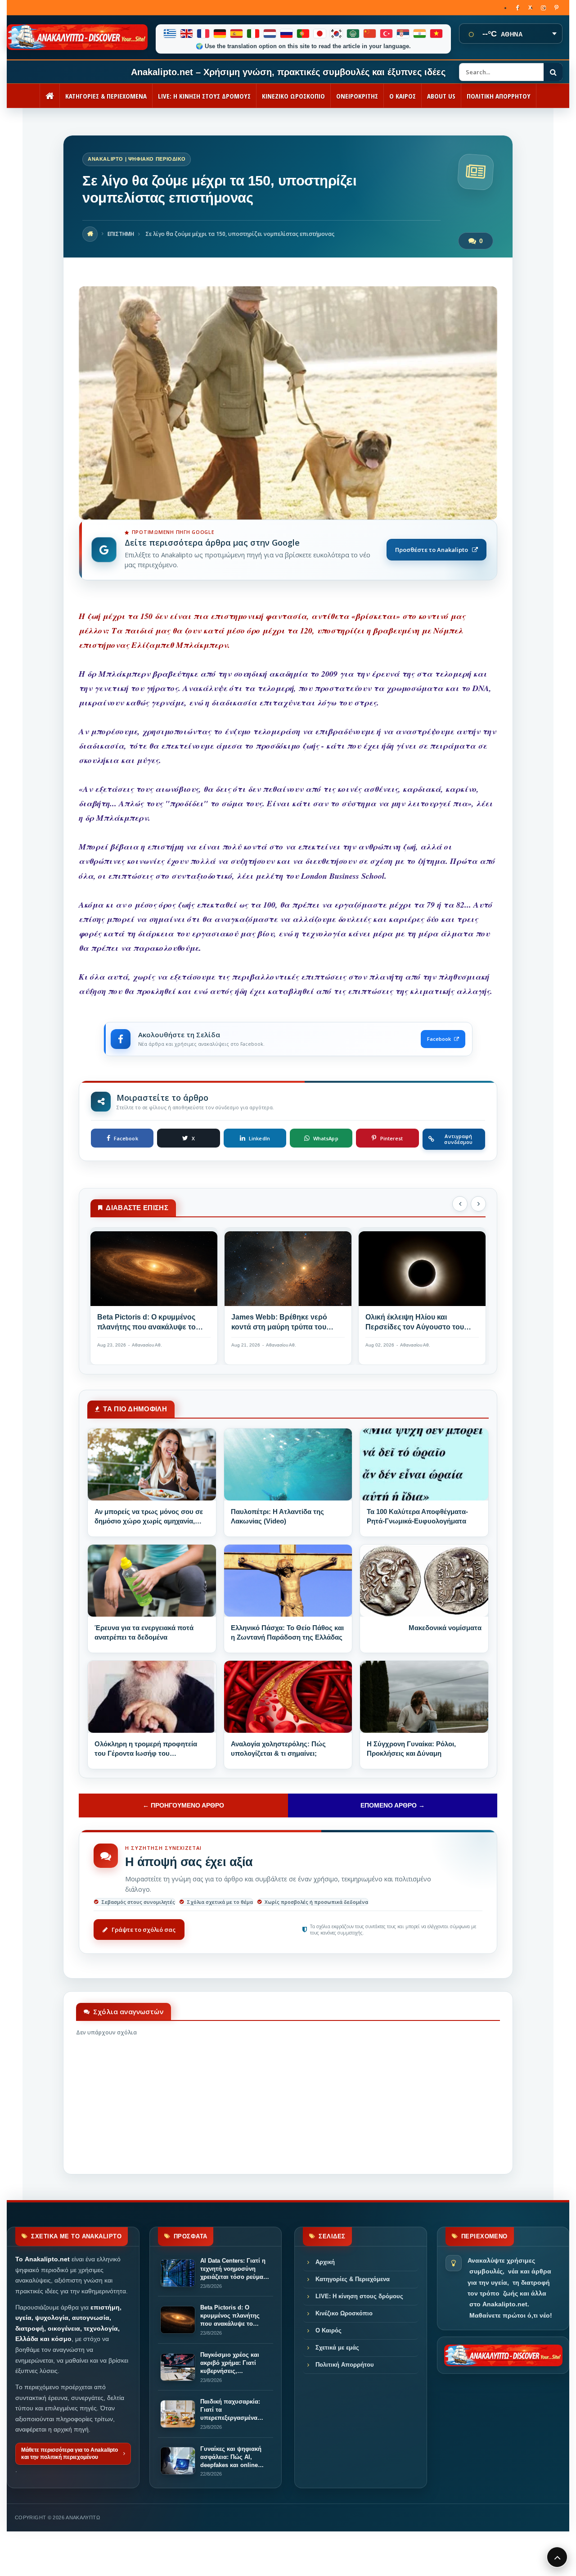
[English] (187, 34)
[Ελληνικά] (170, 34)
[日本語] (320, 34)
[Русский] (287, 34)
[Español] (237, 34)
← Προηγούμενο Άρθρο (183, 1805)
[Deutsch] (220, 34)
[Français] (204, 34)
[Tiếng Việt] (437, 34)
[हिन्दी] (420, 34)
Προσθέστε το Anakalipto (432, 550)
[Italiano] (254, 34)
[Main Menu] (557, 2557)
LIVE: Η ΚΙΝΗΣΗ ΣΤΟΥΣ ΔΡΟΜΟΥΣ (204, 96)
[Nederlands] (270, 34)
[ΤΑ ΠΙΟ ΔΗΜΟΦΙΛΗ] (152, 1464)
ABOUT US (441, 96)
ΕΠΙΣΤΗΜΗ (121, 234)
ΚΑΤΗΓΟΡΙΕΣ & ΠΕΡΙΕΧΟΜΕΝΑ (106, 96)
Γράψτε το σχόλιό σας (144, 1930)
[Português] (304, 34)
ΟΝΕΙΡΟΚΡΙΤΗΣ (357, 96)
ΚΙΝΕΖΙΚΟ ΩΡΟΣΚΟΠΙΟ (293, 96)
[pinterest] (556, 8)
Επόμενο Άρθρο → (393, 1805)
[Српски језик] (403, 34)
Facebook (439, 1039)
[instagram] (543, 8)
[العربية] (353, 34)
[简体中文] (370, 34)
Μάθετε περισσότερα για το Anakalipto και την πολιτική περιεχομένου (70, 2454)
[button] (460, 1204)
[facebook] (517, 8)
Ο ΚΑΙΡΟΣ (403, 96)
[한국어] (337, 34)
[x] (530, 8)
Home (90, 234)
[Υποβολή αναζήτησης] (553, 72)
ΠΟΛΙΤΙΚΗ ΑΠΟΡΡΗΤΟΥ (499, 96)
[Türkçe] (387, 34)
